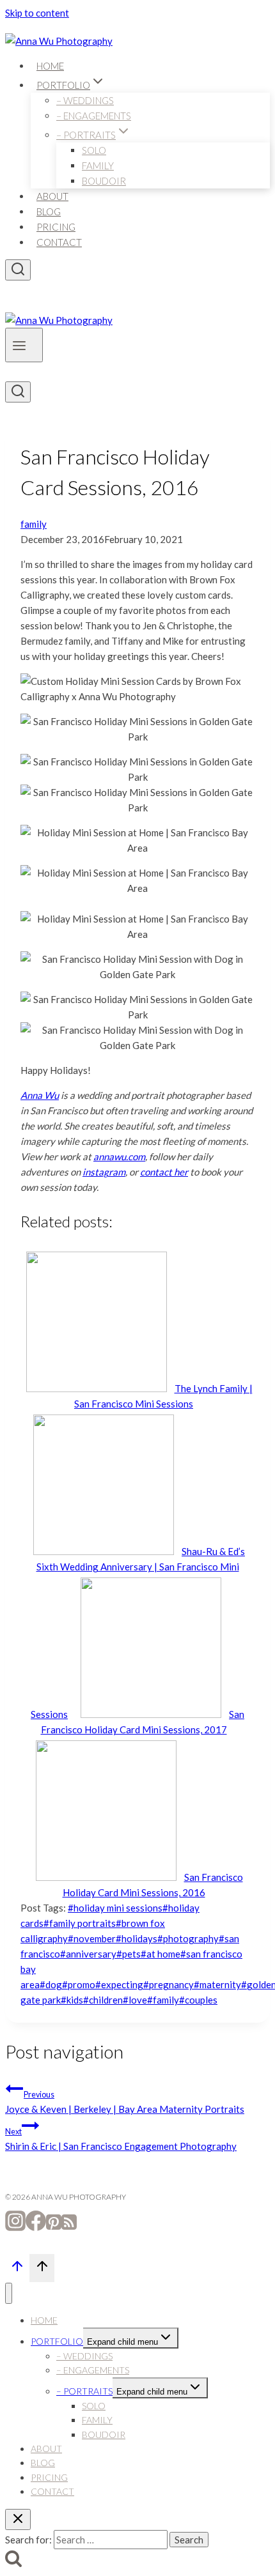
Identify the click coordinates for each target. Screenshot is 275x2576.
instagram (104, 1172)
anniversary (88, 1954)
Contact (59, 242)
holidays (137, 1938)
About (52, 196)
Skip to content (37, 13)
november (92, 1938)
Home (50, 66)
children (103, 2000)
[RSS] (69, 2227)
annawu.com (119, 1156)
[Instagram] (15, 2227)
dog (51, 1984)
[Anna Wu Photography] (59, 41)
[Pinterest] (54, 2227)
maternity (217, 1984)
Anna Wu (40, 1095)
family (34, 524)
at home (161, 1954)
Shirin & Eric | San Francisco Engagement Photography (121, 2139)
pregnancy (169, 1984)
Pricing (56, 227)
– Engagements (94, 116)
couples (198, 2000)
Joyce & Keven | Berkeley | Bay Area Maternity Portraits (125, 2102)
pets (129, 1954)
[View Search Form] (18, 270)
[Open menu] (24, 345)
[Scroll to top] (17, 2269)
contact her (164, 1172)
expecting (119, 1984)
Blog (49, 211)
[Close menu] (9, 2293)
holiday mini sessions (115, 1908)
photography (188, 1938)
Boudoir (104, 181)
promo (79, 1984)
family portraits (80, 1923)
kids (72, 2000)
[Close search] (18, 2519)
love (135, 2000)
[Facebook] (36, 2227)
